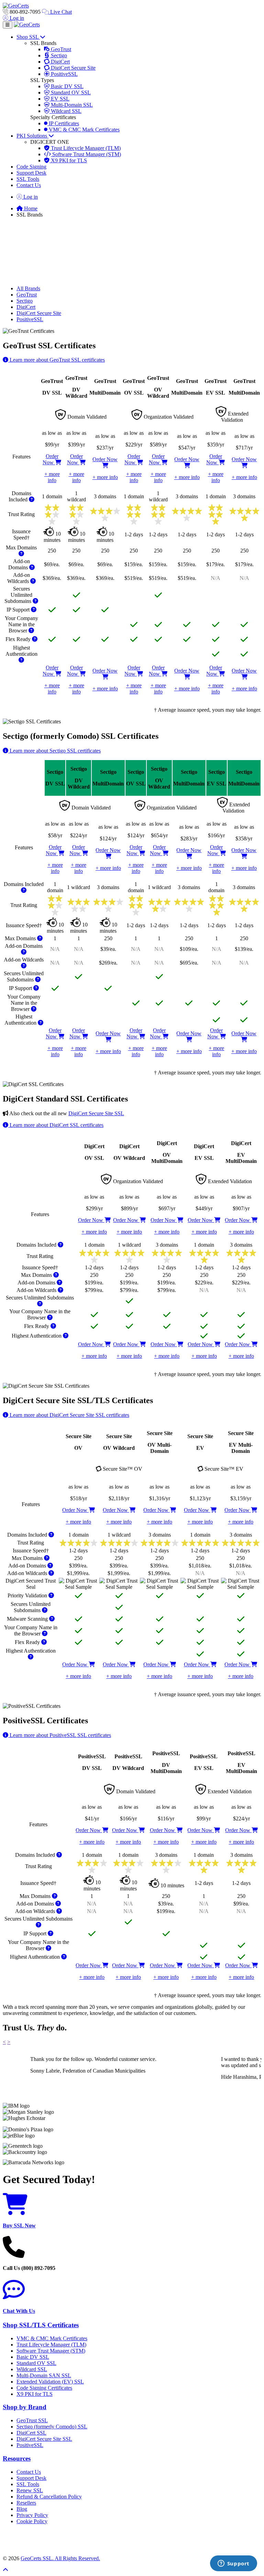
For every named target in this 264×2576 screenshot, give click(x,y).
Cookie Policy (32, 2521)
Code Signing (31, 167)
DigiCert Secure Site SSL (96, 1113)
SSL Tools (28, 179)
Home (30, 208)
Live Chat (60, 12)
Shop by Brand (25, 2407)
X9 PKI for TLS (68, 160)
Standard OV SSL (70, 92)
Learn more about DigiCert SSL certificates (56, 1125)
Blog (22, 2509)
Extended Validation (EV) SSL (50, 2382)
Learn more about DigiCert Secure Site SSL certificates (69, 1415)
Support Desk (31, 173)
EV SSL (59, 99)
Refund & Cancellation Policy (49, 2497)
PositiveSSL (64, 74)
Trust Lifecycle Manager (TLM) (85, 148)
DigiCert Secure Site (73, 68)
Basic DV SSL (67, 86)
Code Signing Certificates (44, 2388)
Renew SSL (30, 2490)
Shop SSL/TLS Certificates (41, 2325)
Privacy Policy (32, 2515)
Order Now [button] (51, 459)
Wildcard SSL (65, 111)
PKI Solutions (32, 136)
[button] (132, 2540)
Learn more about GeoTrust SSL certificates (57, 360)
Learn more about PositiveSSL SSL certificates (60, 1735)
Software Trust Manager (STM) (86, 154)
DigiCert (60, 62)
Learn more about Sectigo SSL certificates (54, 751)
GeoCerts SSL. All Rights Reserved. (60, 2558)
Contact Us (29, 185)
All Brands (28, 288)
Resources (17, 2458)
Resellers (26, 2503)
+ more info (52, 477)
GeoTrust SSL (32, 2420)
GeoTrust (60, 49)
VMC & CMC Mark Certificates (84, 130)
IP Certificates (63, 123)
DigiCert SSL (31, 2433)
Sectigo (58, 55)
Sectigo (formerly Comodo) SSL (52, 2427)
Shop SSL (28, 37)
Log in (16, 18)
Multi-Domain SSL (71, 105)
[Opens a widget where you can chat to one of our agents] (233, 2564)
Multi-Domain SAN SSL (44, 2375)
